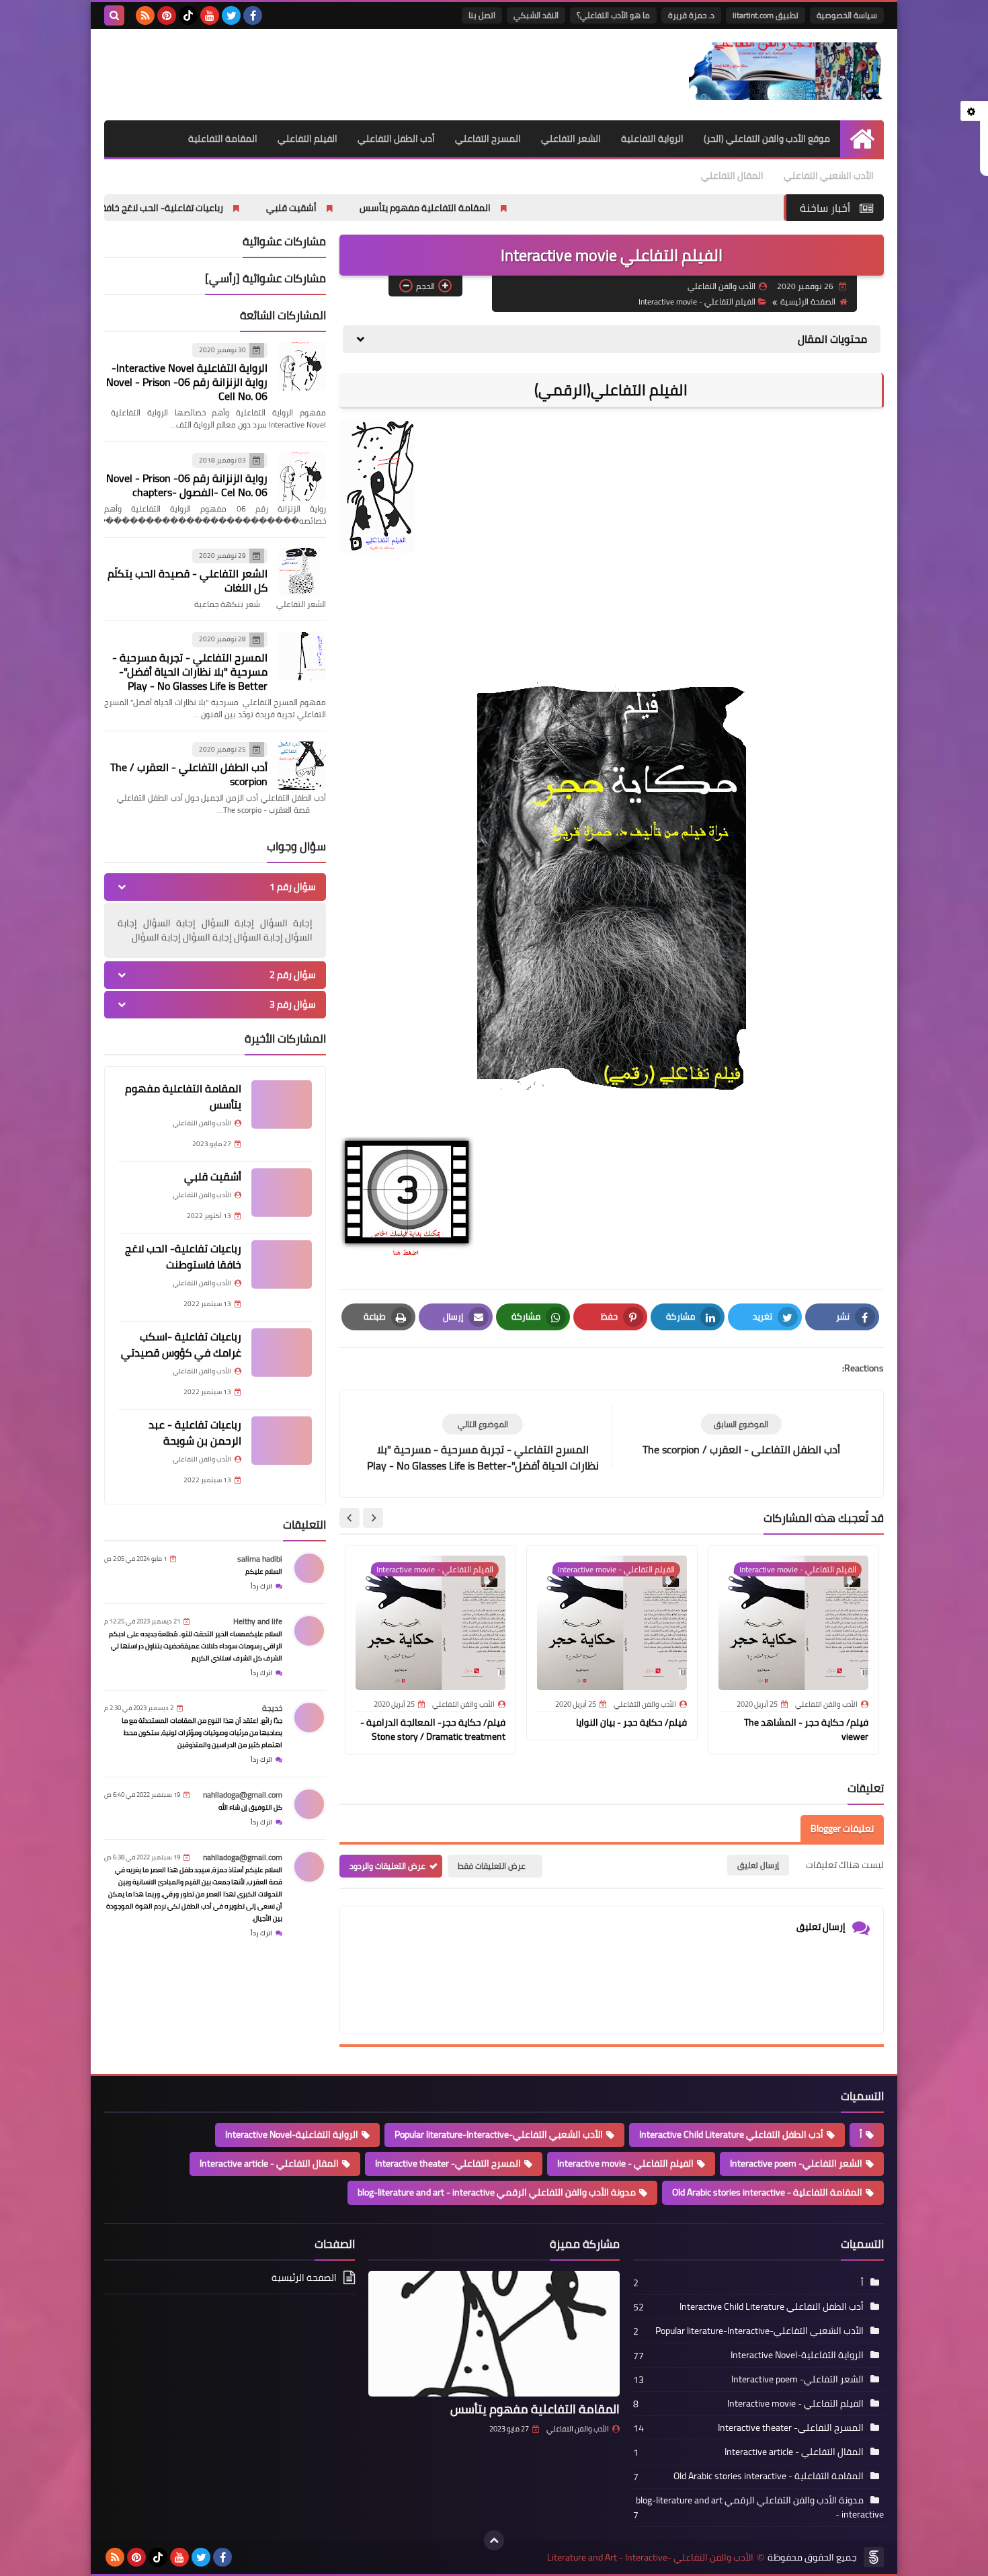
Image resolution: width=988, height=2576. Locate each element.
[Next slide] (349, 1518)
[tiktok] (188, 15)
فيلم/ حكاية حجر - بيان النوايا (631, 1722)
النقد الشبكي (536, 15)
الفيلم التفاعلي (307, 138)
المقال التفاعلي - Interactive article (269, 2163)
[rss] (145, 15)
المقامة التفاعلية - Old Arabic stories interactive (767, 2192)
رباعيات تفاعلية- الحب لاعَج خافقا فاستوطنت (267, 208)
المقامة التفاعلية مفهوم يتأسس (554, 208)
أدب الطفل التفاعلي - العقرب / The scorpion (189, 775)
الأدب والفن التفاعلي (578, 2429)
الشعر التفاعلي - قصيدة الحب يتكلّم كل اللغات (188, 581)
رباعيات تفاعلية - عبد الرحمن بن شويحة (195, 1433)
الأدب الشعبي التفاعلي (829, 175)
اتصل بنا (482, 15)
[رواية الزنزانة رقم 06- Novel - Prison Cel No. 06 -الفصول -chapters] (302, 477)
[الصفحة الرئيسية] (862, 139)
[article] (483, 1444)
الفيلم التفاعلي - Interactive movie (697, 301)
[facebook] (253, 15)
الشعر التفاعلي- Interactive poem (796, 2163)
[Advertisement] (349, 73)
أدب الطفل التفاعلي (396, 138)
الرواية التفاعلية (652, 138)
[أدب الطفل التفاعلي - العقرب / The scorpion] (302, 766)
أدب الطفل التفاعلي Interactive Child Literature (731, 2134)
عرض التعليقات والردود (387, 1866)
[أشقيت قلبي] (282, 1193)
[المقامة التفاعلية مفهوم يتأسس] (282, 1104)
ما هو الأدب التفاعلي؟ (613, 15)
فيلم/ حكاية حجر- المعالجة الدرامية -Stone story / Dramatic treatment (433, 1729)
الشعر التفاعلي (571, 138)
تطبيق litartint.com (766, 15)
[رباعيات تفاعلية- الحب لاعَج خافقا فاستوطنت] (282, 1264)
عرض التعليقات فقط (492, 1866)
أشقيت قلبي (420, 208)
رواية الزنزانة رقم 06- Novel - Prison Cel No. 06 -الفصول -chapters (187, 485)
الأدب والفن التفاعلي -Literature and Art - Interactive (650, 2558)
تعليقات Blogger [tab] (842, 1828)
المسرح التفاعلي (488, 138)
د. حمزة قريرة (691, 15)
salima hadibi (260, 1559)
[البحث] (114, 15)
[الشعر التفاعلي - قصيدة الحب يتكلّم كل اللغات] (302, 572)
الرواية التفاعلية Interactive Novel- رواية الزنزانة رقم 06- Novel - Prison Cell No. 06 (187, 383)
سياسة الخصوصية (847, 15)
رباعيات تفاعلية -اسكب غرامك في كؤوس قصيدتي (181, 1344)
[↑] (494, 2540)
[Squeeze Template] (874, 2557)
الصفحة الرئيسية (808, 301)
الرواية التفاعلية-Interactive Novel (292, 2134)
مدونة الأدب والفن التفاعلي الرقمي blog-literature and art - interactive (497, 2192)
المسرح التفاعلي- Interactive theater (448, 2163)
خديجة (272, 1708)
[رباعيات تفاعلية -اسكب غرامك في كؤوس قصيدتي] (282, 1353)
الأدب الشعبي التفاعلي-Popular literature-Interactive (499, 2134)
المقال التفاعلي (732, 175)
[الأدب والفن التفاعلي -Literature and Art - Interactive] (786, 71)
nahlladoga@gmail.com (243, 1795)
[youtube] (210, 15)
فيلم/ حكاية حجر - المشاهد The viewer (806, 1729)
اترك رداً (261, 1586)
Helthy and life (258, 1621)
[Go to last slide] (373, 1518)
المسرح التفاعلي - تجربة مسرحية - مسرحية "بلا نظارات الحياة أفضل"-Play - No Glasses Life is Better (190, 672)
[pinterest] (167, 15)
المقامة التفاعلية (223, 138)
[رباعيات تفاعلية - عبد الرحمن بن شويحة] (282, 1441)
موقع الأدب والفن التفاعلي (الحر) (767, 138)
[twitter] (231, 15)
